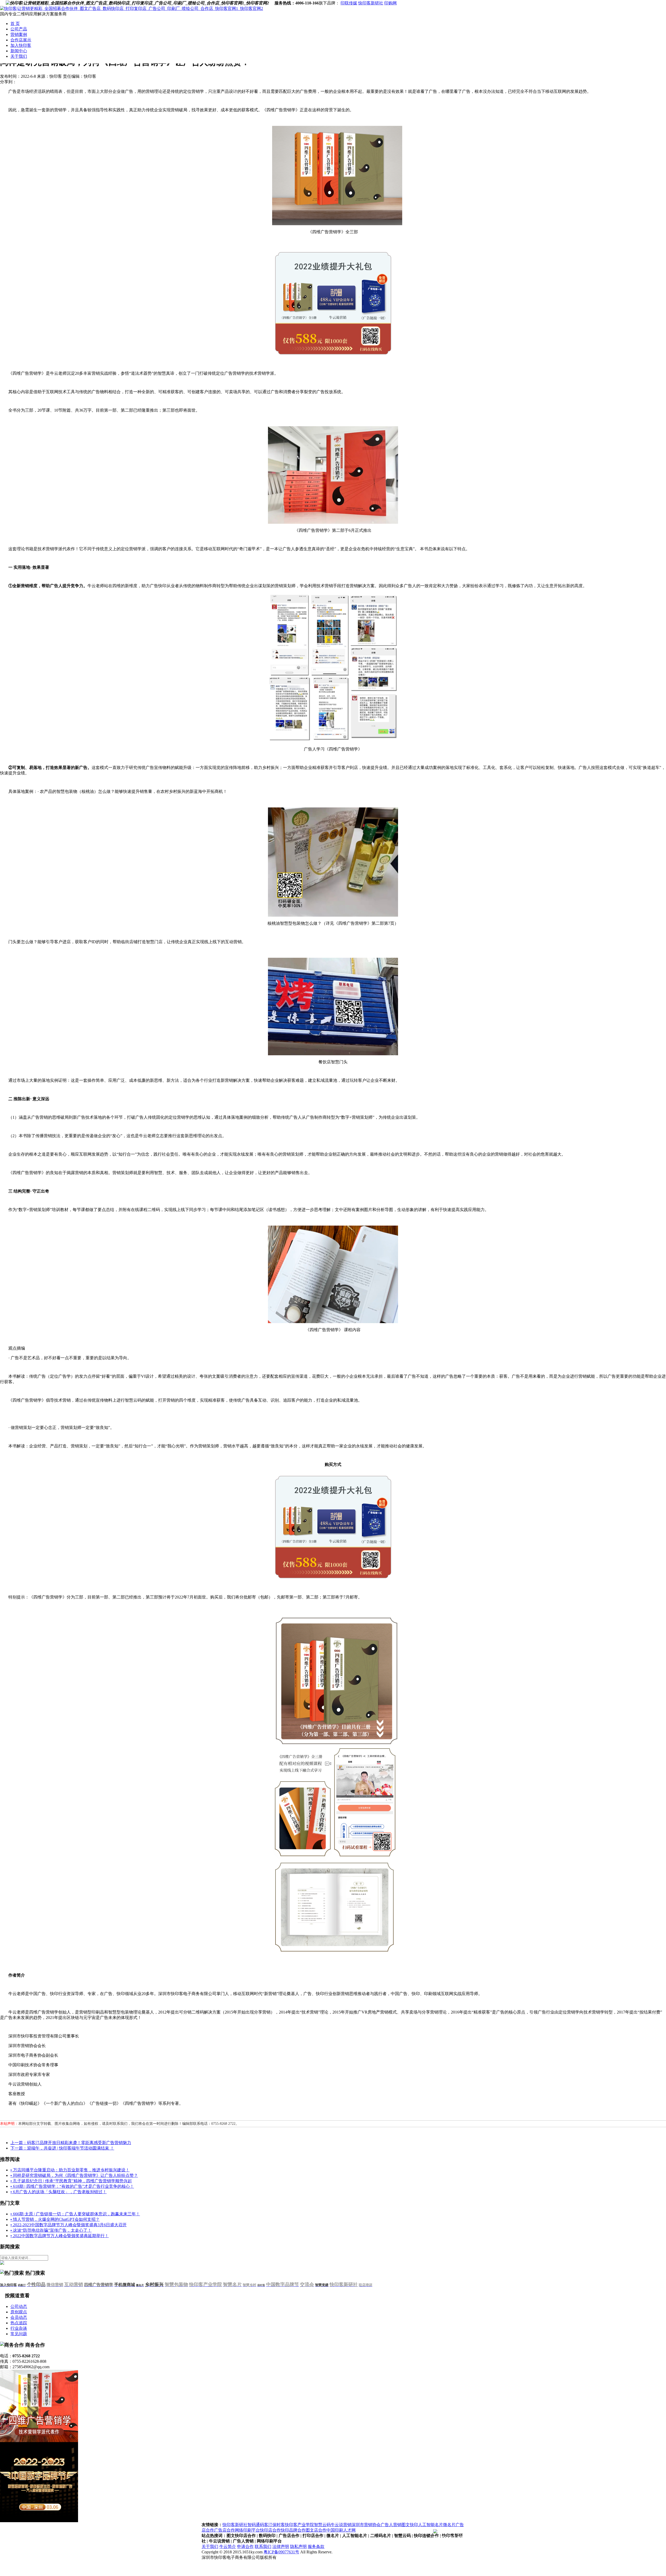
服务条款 (316, 2546)
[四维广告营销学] (39, 2441)
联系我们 (263, 2546)
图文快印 (410, 2525)
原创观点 (19, 2312)
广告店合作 (225, 2530)
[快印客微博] (272, 3)
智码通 (254, 2525)
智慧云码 (322, 2525)
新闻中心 (19, 51)
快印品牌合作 (293, 2530)
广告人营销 (391, 2525)
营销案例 (19, 34)
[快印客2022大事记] (39, 2521)
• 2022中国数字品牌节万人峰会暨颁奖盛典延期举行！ (60, 2236)
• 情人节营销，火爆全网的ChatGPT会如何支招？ (55, 2219)
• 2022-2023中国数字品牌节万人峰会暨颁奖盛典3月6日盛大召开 (69, 2225)
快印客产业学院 (299, 2525)
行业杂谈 (19, 2328)
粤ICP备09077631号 (281, 2552)
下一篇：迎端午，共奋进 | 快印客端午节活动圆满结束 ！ (62, 2148)
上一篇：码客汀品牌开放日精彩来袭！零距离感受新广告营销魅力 (71, 2143)
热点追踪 (19, 2323)
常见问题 (19, 2334)
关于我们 (19, 56)
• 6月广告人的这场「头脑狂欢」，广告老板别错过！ (59, 2192)
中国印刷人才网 (341, 2530)
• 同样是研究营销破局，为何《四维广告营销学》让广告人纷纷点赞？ (74, 2175)
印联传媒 (349, 3)
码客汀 (266, 2525)
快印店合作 (270, 2530)
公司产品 (19, 29)
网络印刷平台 (247, 2530)
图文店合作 (316, 2530)
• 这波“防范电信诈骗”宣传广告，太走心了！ (51, 2230)
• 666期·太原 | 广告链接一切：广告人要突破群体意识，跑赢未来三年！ (75, 2214)
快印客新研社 (371, 3)
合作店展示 (21, 40)
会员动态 (19, 2317)
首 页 (15, 24)
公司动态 (19, 2306)
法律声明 (281, 2546)
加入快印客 (21, 45)
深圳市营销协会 (366, 2525)
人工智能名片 (431, 2525)
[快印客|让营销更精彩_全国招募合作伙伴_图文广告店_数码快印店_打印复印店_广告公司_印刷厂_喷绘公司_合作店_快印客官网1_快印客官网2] (132, 8)
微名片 (449, 2525)
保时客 (279, 2525)
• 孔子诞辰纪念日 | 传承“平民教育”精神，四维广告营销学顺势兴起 (71, 2181)
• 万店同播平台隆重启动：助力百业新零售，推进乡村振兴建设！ (70, 2170)
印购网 (390, 3)
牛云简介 (228, 2546)
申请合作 (245, 2546)
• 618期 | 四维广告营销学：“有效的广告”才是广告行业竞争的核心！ (72, 2186)
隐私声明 (298, 2546)
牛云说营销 (341, 2525)
